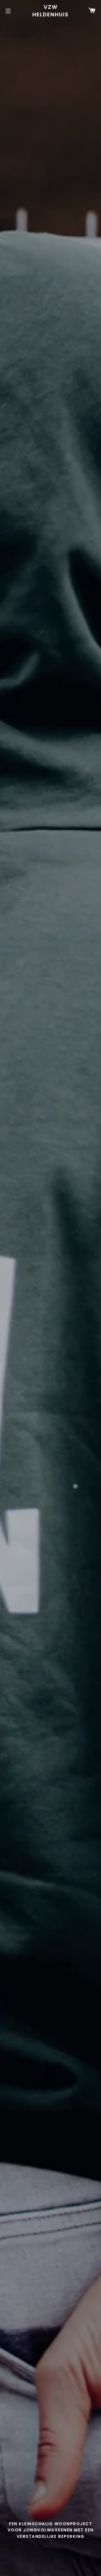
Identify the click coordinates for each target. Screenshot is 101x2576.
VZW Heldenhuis (50, 11)
